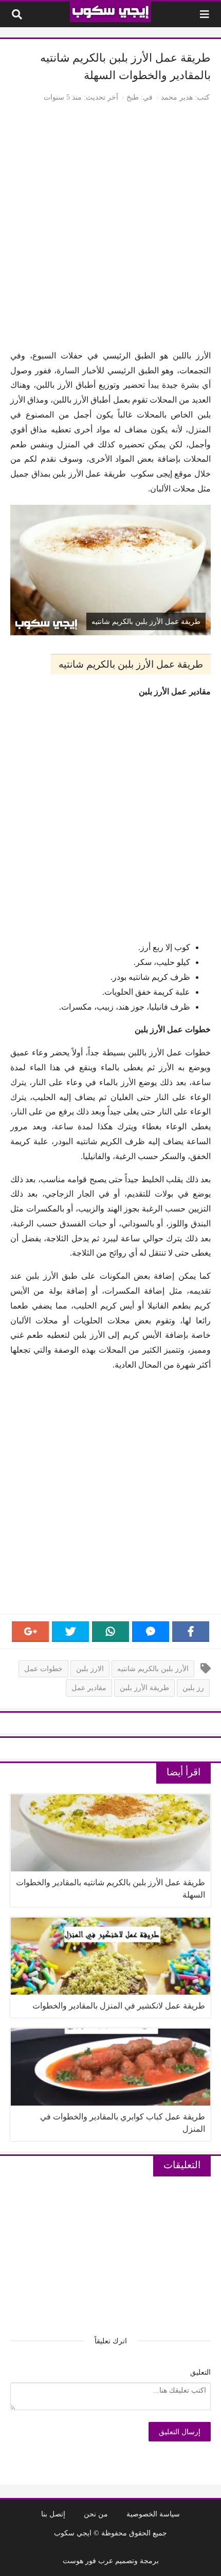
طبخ (133, 97)
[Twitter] (70, 1632)
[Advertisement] (110, 228)
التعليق (200, 2372)
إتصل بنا (53, 2514)
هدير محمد (177, 97)
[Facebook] (191, 1632)
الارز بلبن (90, 1669)
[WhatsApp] (110, 1632)
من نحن (96, 2514)
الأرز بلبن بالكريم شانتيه (153, 1669)
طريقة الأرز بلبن (144, 1688)
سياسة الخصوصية (153, 2514)
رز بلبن (193, 1688)
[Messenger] (151, 1632)
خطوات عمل (43, 1669)
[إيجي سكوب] (111, 12)
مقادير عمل (89, 1688)
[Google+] (30, 1632)
